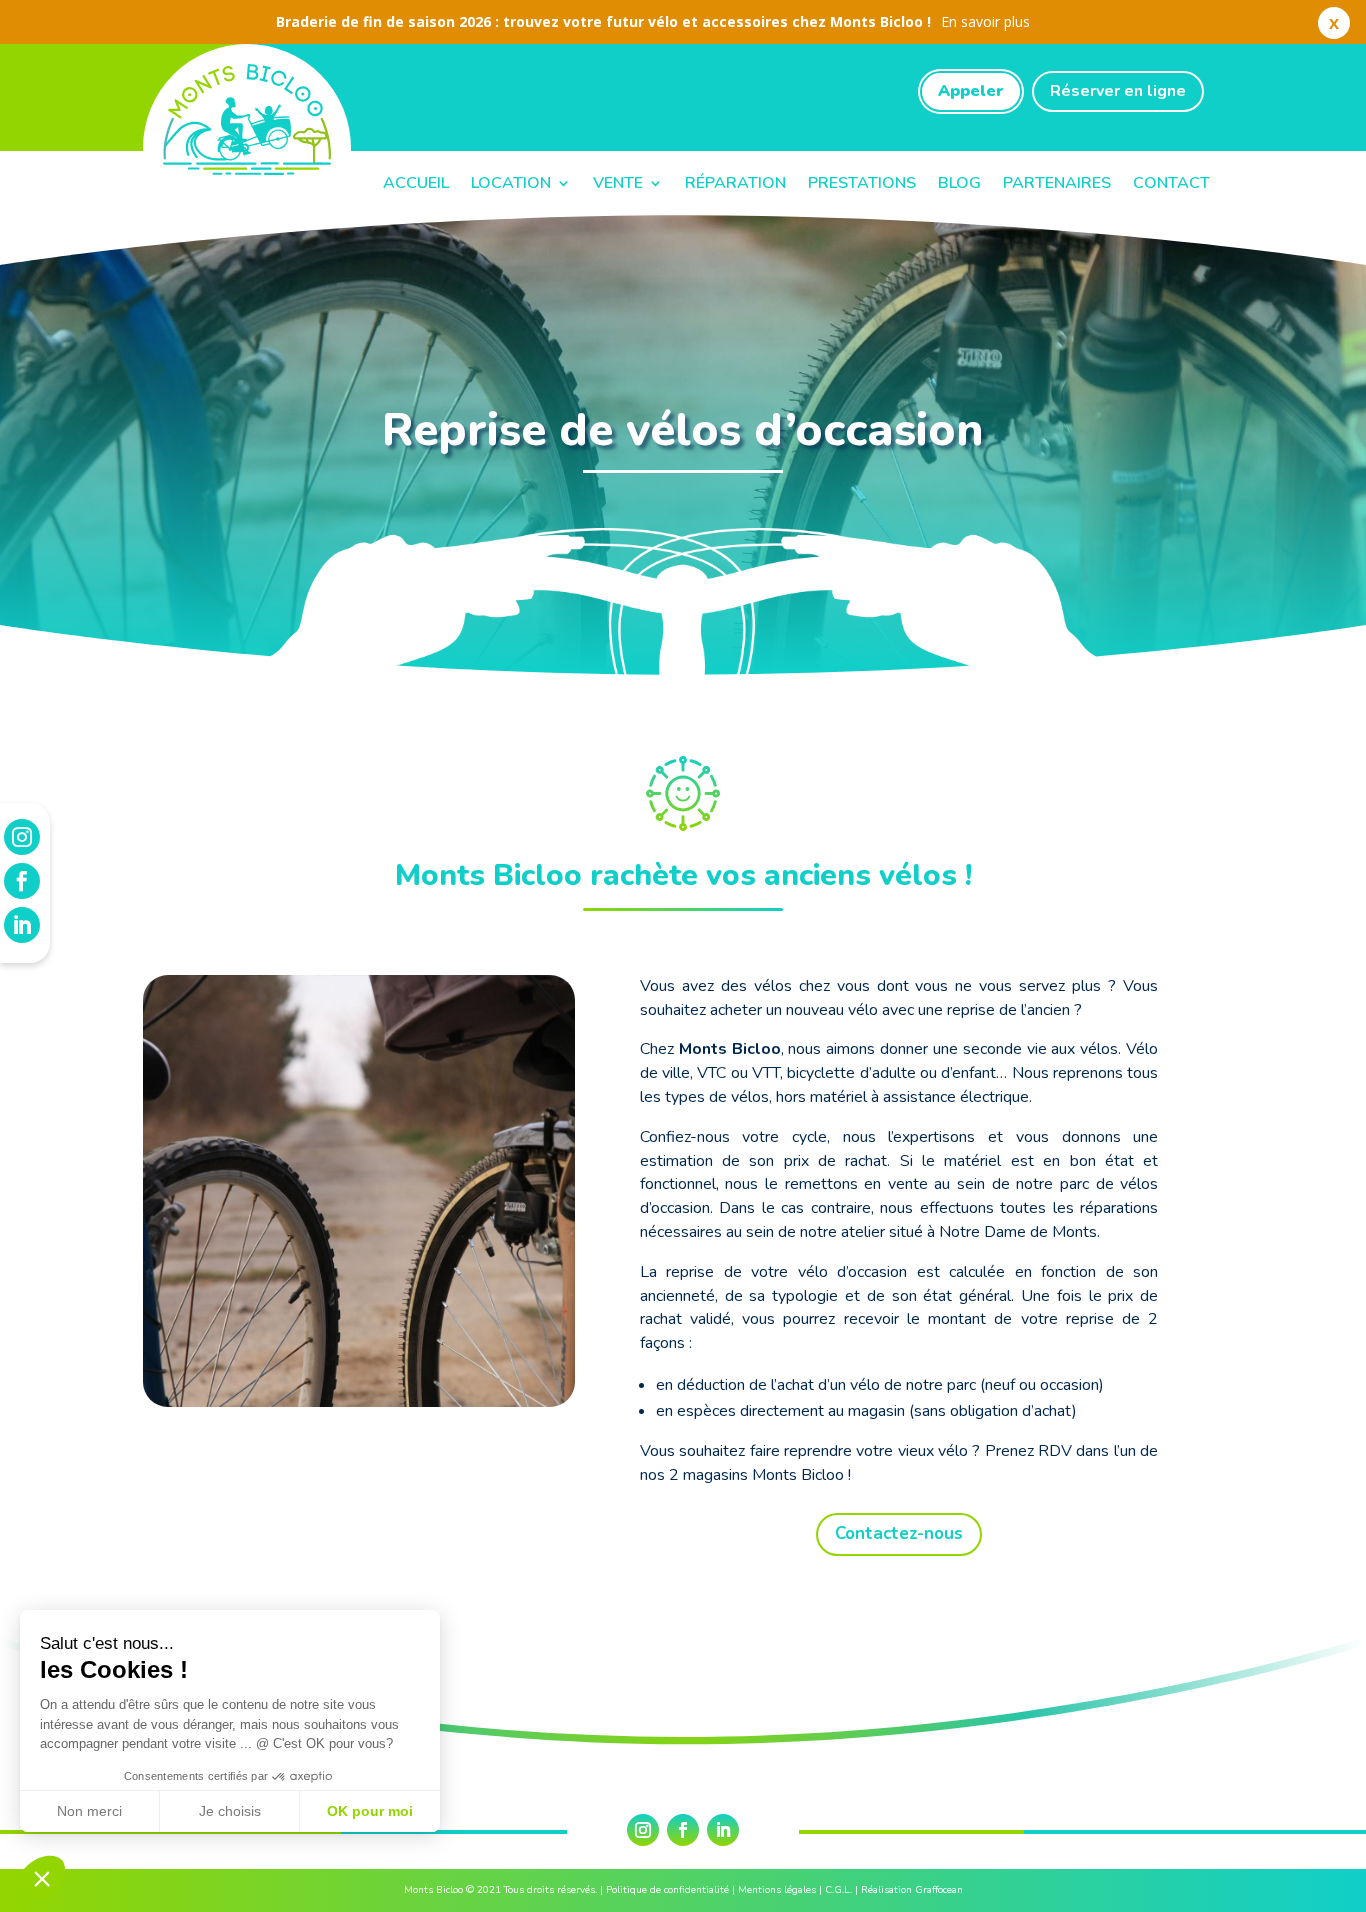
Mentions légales (777, 1890)
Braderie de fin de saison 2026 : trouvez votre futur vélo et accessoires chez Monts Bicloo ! (653, 21)
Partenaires (1057, 183)
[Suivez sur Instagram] (643, 1830)
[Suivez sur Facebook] (683, 1830)
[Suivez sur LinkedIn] (723, 1830)
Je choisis (230, 1811)
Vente (618, 183)
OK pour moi (370, 1811)
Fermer (1334, 27)
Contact (1171, 183)
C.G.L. (838, 1890)
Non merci (89, 1811)
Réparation (735, 183)
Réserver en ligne (1118, 91)
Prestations (862, 183)
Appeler (971, 91)
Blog (959, 183)
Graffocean (939, 1890)
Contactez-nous (899, 1533)
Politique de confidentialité (667, 1890)
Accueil (416, 183)
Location (511, 183)
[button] (42, 1878)
